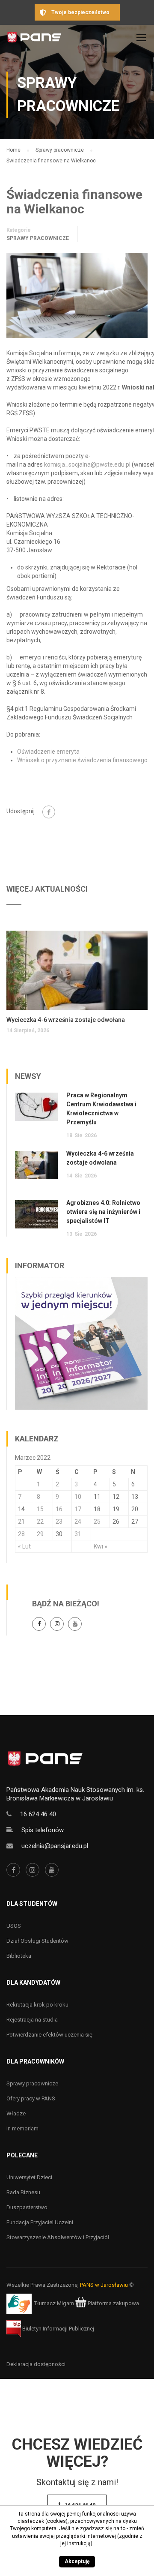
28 (21, 1534)
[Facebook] (49, 812)
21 (21, 1522)
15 (40, 1509)
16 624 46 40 (38, 1814)
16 (59, 1509)
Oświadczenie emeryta (48, 752)
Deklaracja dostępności (36, 2364)
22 (40, 1522)
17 (78, 1509)
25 (97, 1522)
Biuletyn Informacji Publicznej (58, 2329)
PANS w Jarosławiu (104, 2285)
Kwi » (101, 1546)
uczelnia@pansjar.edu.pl (55, 1846)
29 (40, 1534)
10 (78, 1497)
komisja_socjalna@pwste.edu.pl (88, 464)
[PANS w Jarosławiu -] (34, 40)
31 (78, 1534)
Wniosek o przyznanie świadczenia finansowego (82, 760)
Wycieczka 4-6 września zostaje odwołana (66, 1020)
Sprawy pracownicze (38, 238)
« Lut (24, 1546)
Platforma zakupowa (113, 2303)
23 (59, 1522)
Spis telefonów (43, 1830)
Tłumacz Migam (54, 2303)
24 (78, 1522)
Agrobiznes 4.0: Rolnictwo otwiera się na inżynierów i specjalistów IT (103, 1212)
